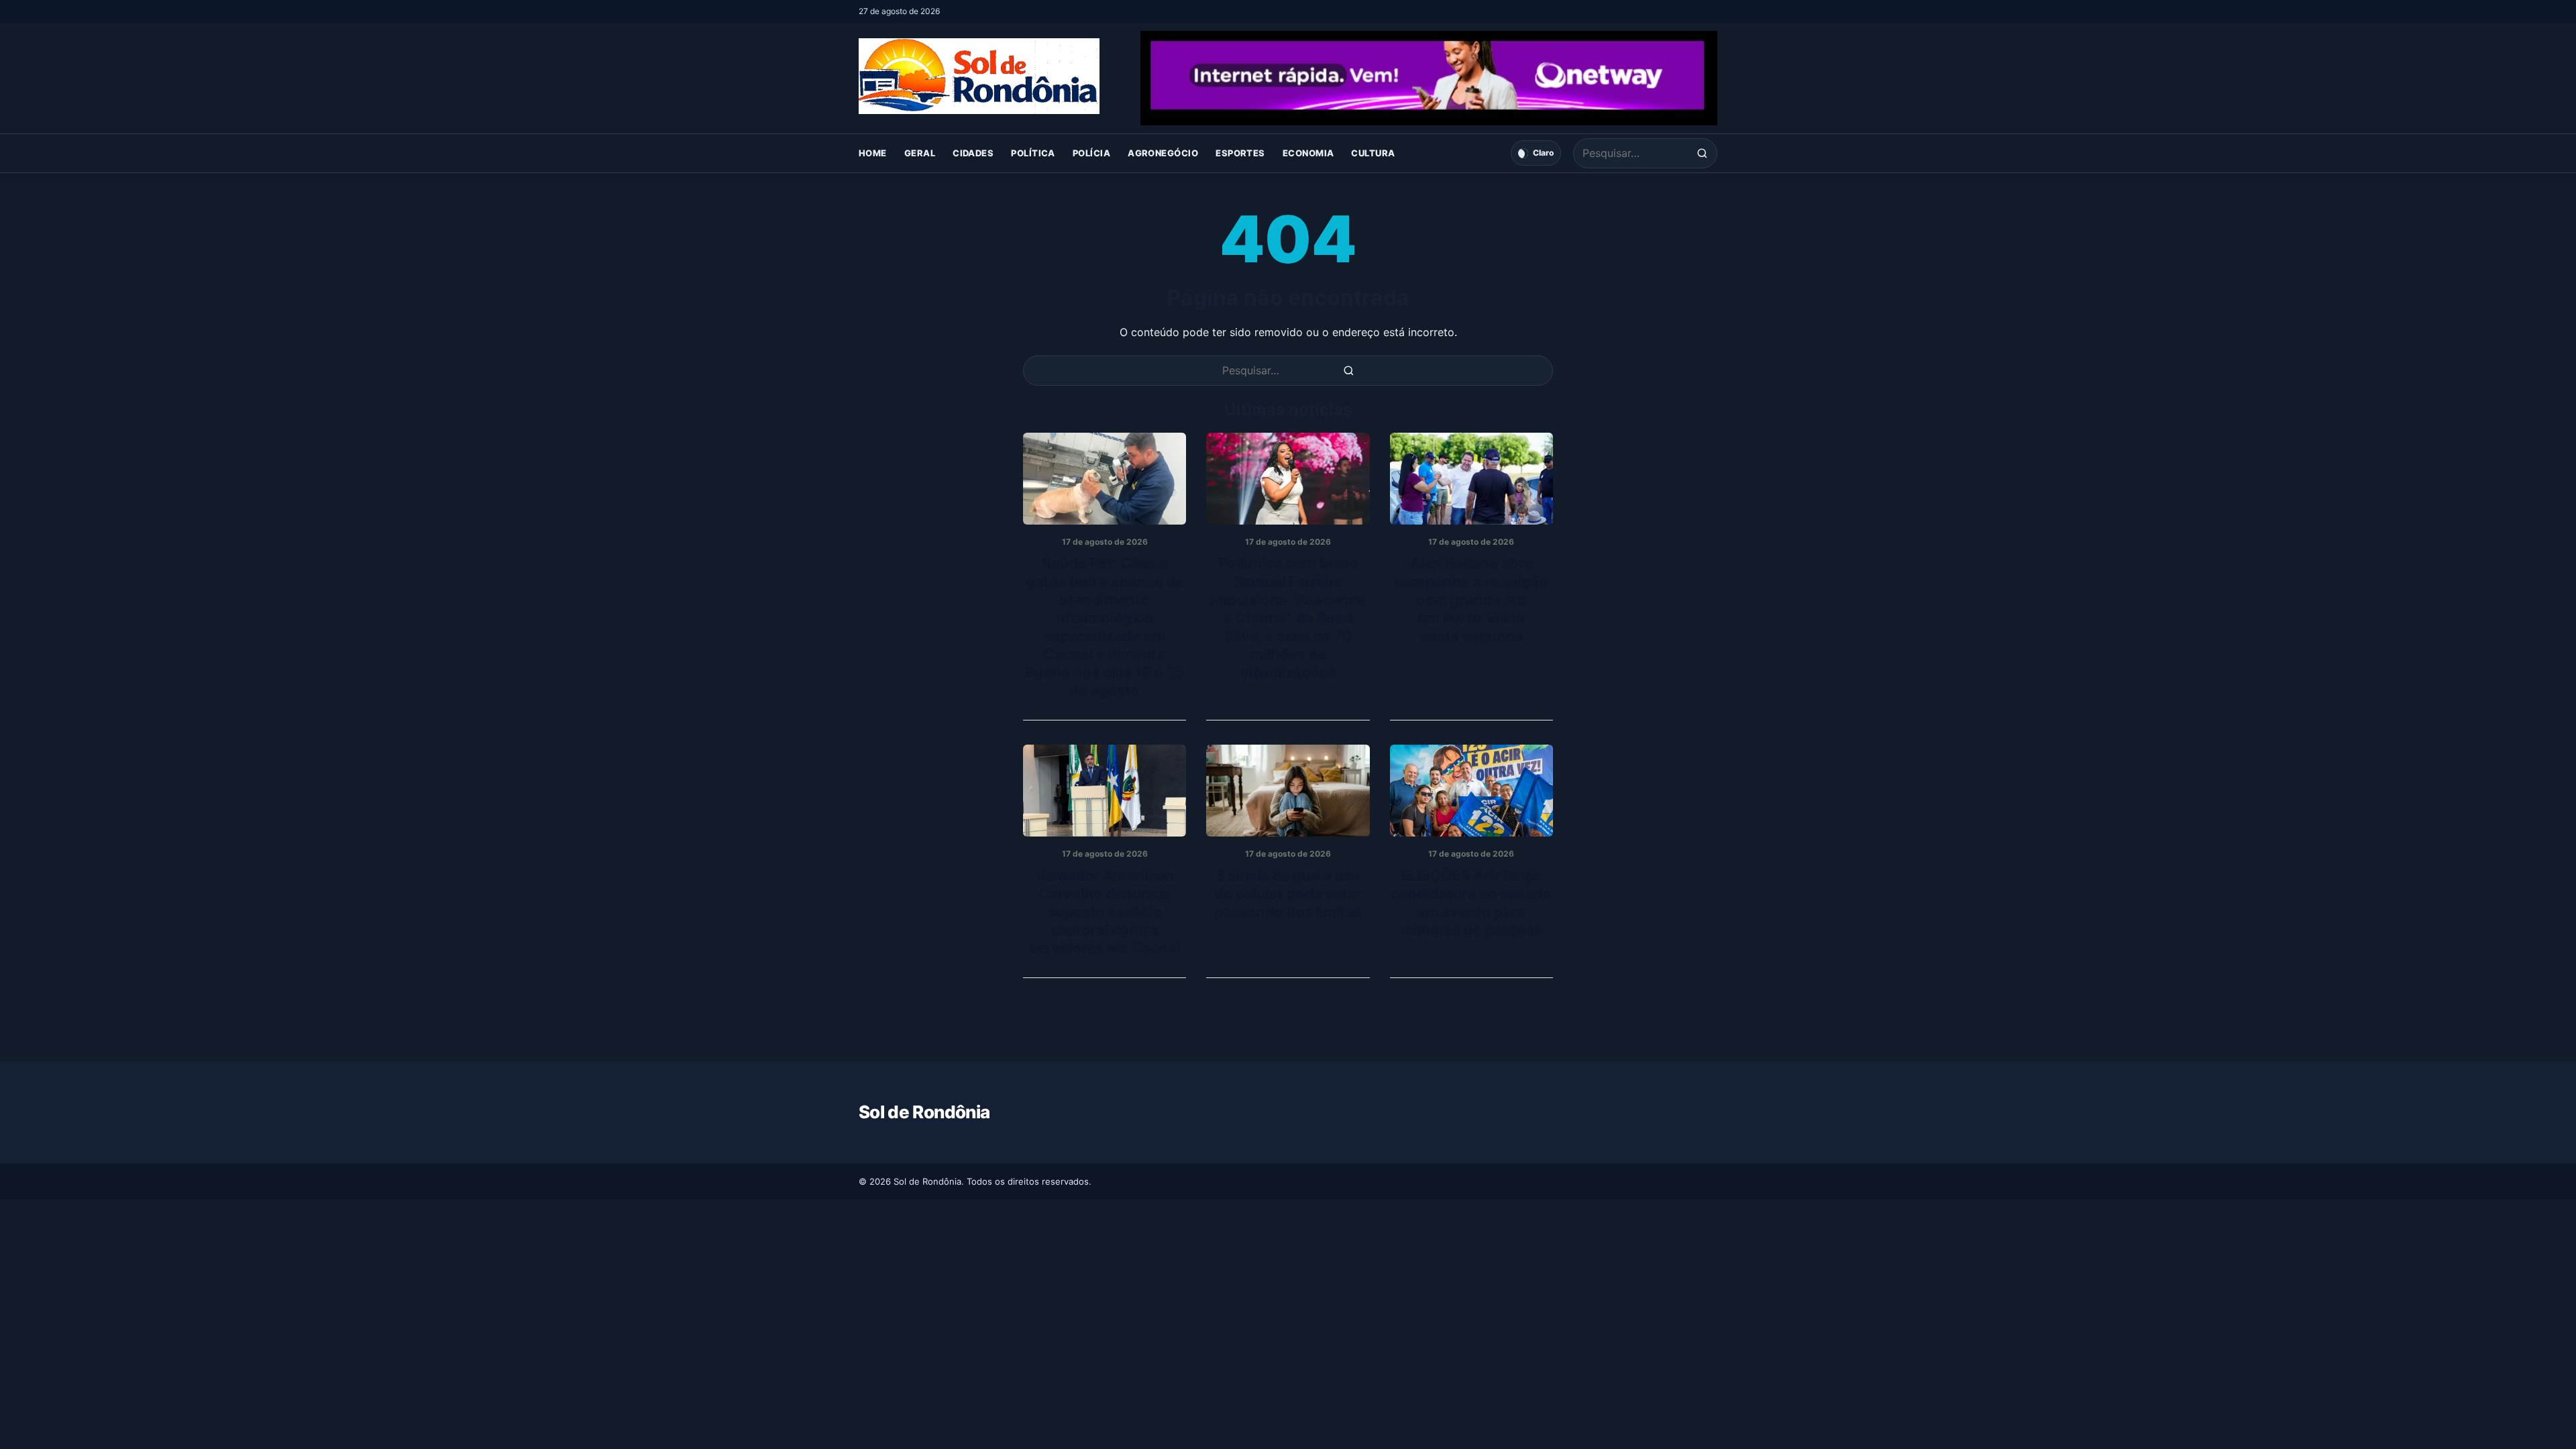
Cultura (1373, 153)
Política (1033, 153)
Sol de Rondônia (924, 1112)
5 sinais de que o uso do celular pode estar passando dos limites (1288, 894)
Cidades (973, 153)
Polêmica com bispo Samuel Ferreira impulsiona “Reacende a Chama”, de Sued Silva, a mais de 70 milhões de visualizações (1288, 617)
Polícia (1091, 153)
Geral (920, 153)
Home (873, 153)
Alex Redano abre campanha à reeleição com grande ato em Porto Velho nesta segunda (1471, 599)
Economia (1308, 153)
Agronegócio (1163, 153)
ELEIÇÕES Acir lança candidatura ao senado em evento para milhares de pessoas (1471, 903)
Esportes (1240, 153)
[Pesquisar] (1702, 153)
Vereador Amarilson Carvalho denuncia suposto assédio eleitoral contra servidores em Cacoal (1105, 912)
